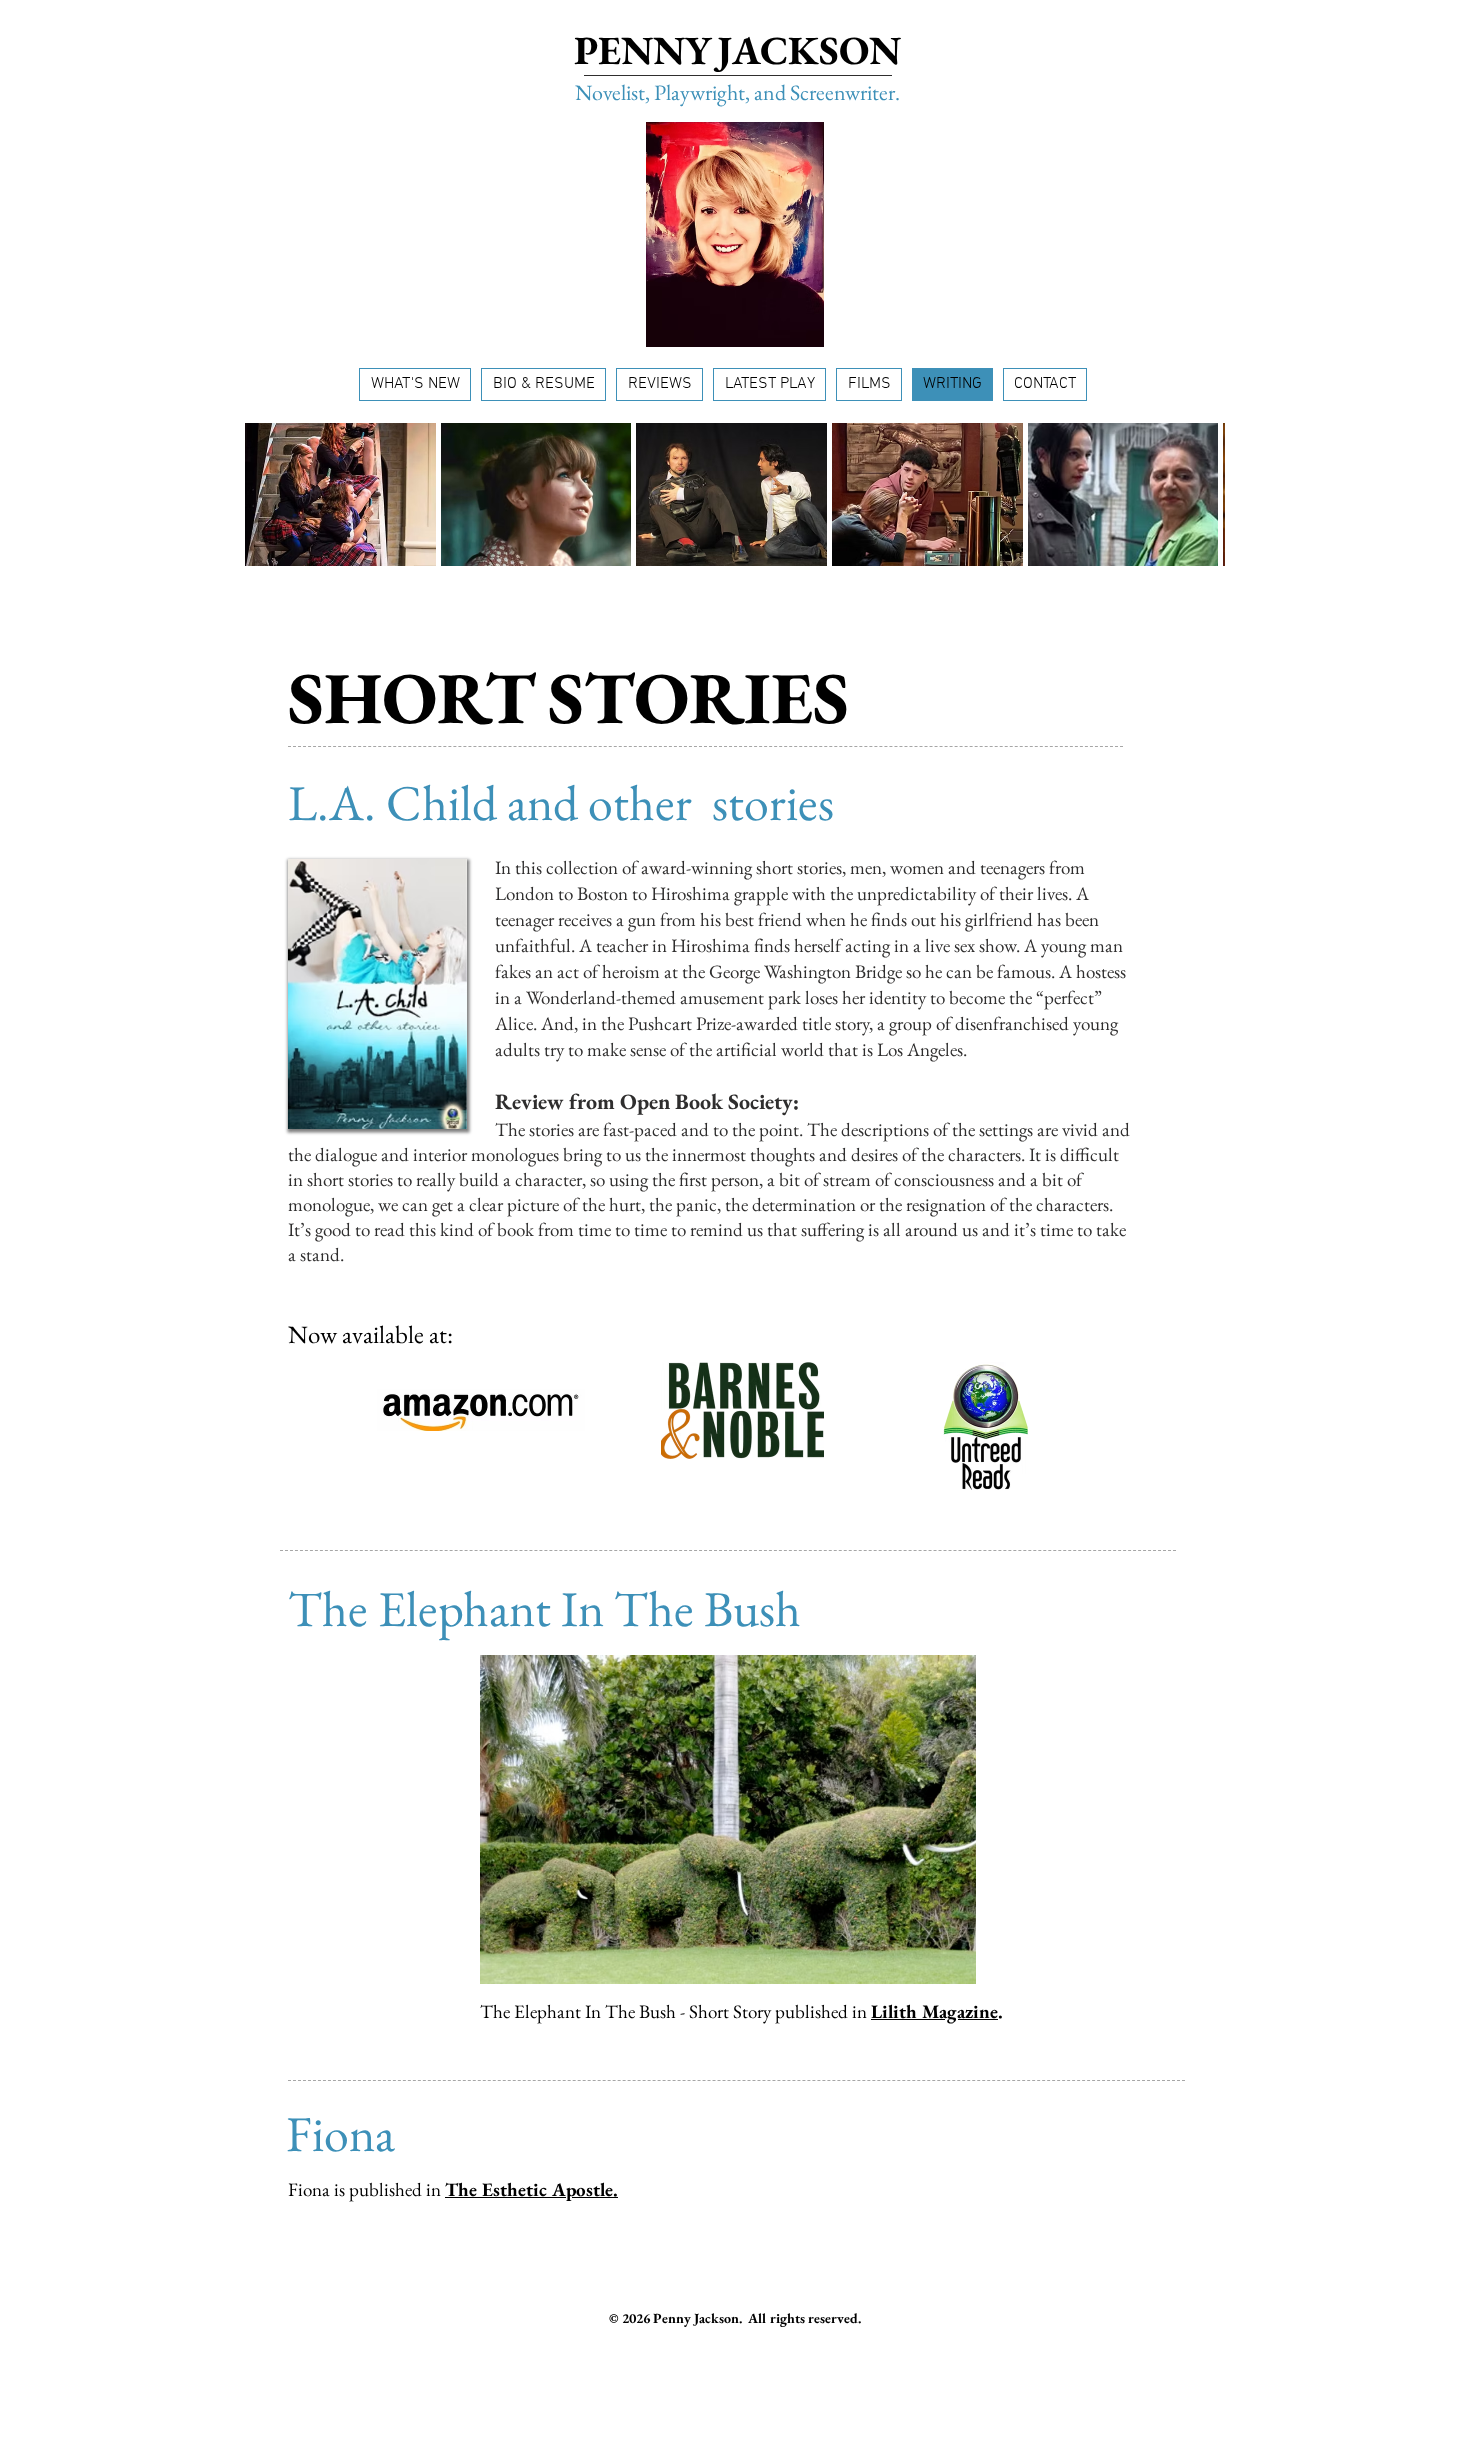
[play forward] (1200, 494)
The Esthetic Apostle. (531, 2189)
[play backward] (270, 494)
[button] (340, 494)
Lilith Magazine (934, 2011)
